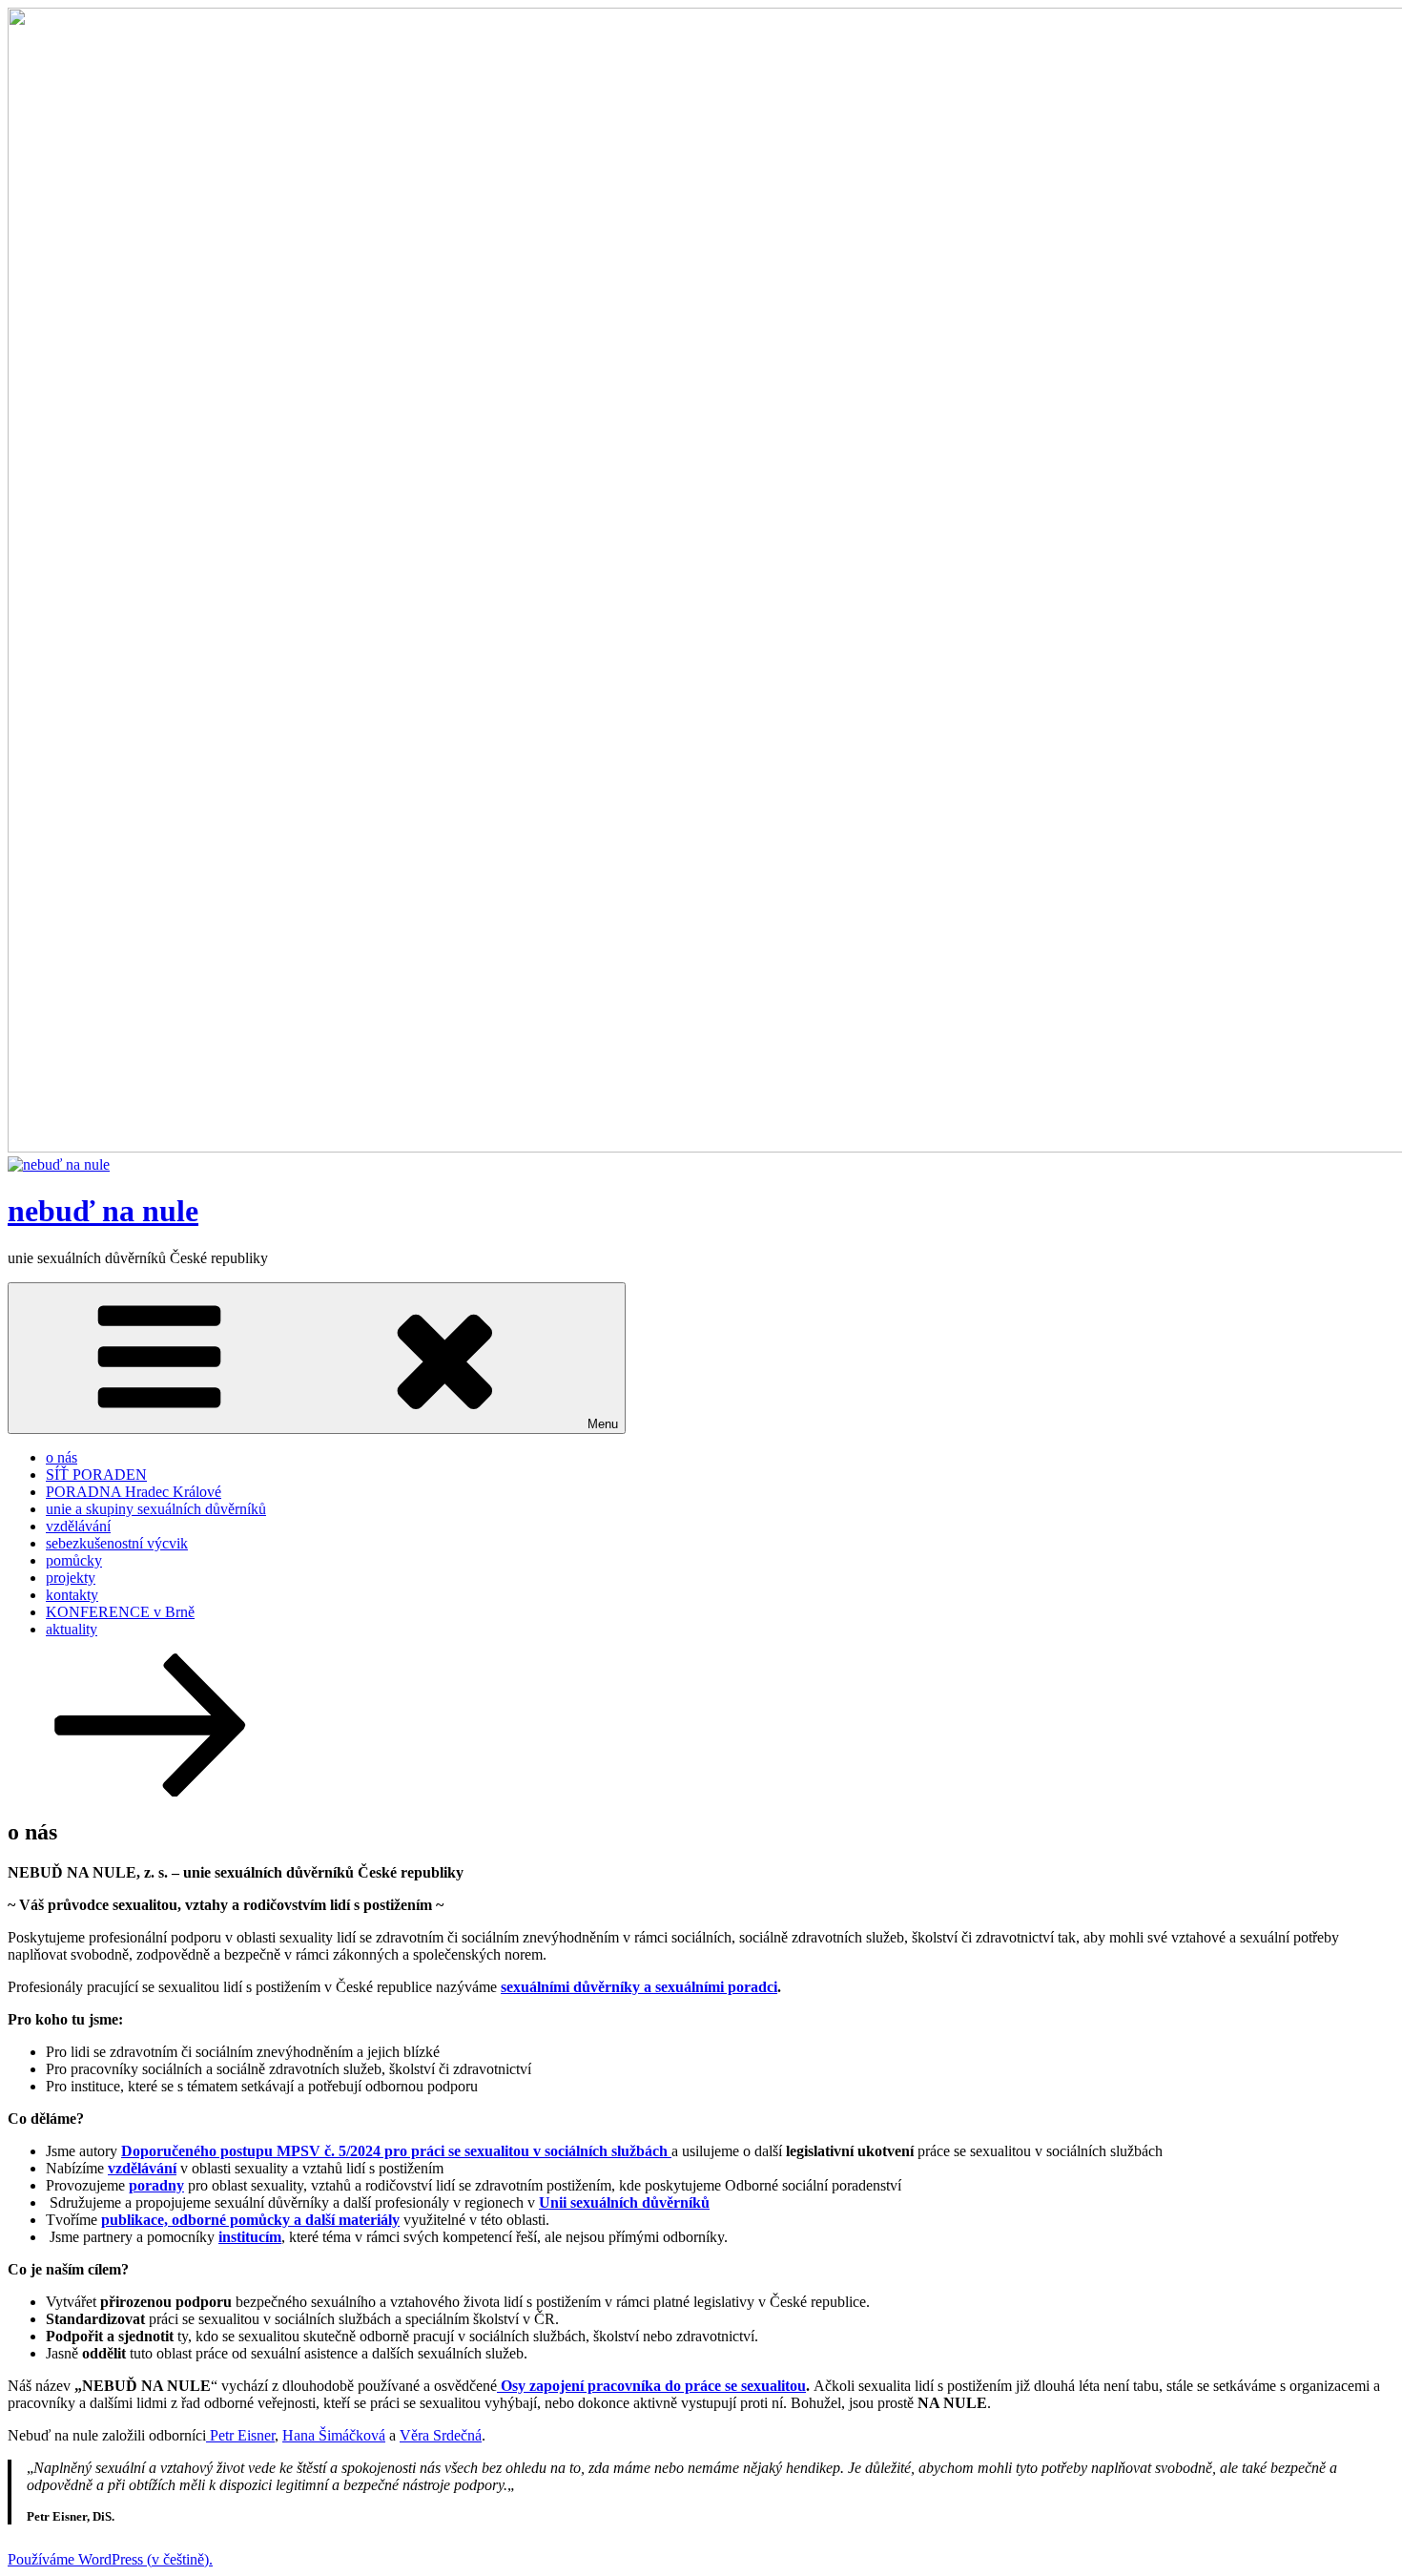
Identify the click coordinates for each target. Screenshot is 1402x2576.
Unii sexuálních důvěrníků (624, 2202)
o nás (62, 1457)
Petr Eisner (240, 2435)
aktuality (72, 1629)
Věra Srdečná (441, 2435)
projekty (71, 1578)
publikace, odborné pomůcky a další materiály (250, 2220)
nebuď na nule (103, 1211)
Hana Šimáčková (334, 2435)
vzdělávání (78, 1526)
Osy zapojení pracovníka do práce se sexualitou (653, 2386)
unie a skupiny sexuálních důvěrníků (156, 1509)
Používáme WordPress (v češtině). (110, 2559)
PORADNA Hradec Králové (134, 1492)
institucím (250, 2237)
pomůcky (74, 1560)
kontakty (72, 1595)
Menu (603, 1424)
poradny (156, 2185)
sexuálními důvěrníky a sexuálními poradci (639, 1987)
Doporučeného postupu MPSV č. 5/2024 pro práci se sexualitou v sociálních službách (396, 2151)
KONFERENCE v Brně (120, 1612)
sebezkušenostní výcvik (117, 1543)
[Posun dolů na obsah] (151, 1791)
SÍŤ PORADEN (96, 1475)
